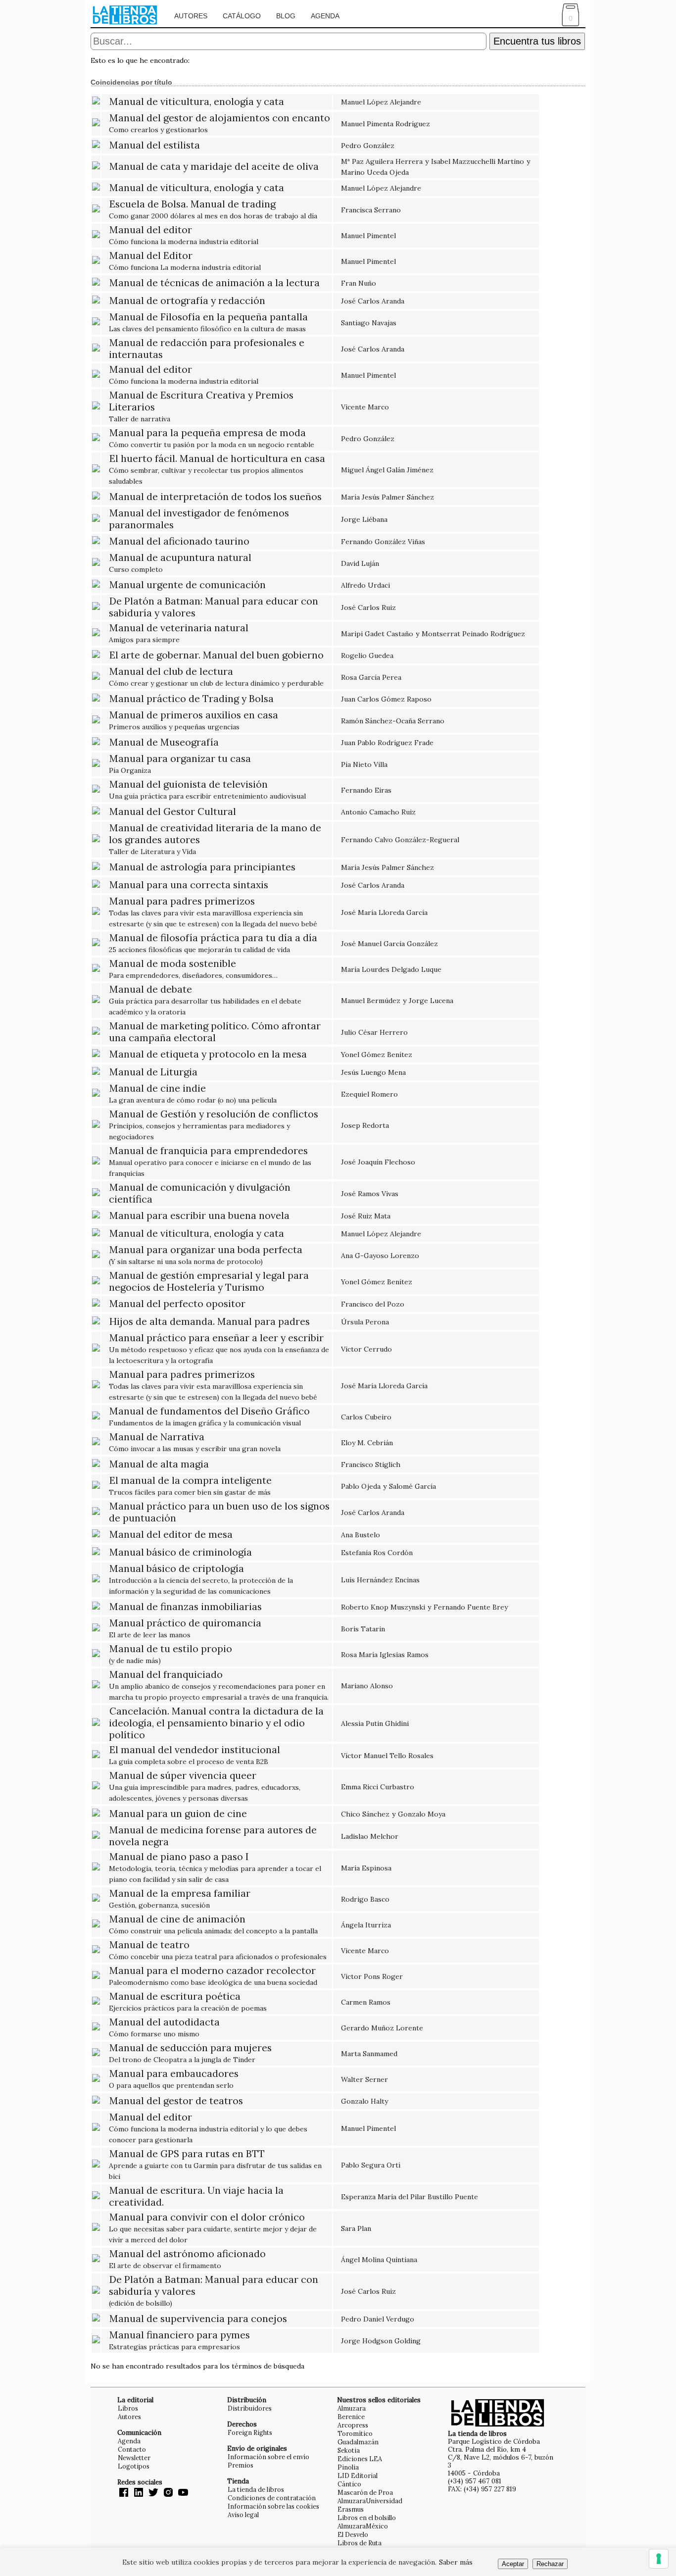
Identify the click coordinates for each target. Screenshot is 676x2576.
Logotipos (134, 2466)
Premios (241, 2465)
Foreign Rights (250, 2432)
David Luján (360, 563)
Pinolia (348, 2467)
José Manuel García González (389, 944)
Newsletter (134, 2458)
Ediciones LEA (360, 2459)
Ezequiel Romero (369, 1094)
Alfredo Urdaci (365, 585)
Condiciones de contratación (272, 2498)
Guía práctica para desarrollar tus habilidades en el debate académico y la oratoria (205, 1001)
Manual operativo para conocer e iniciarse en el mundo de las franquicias (210, 1162)
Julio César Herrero (374, 1032)
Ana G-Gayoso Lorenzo (380, 1256)
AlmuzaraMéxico (363, 2526)
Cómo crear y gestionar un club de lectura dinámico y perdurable (216, 678)
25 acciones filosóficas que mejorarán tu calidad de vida (213, 944)
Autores (191, 16)
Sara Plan (356, 2228)
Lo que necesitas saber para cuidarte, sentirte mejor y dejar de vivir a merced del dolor (213, 2229)
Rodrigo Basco (365, 1899)
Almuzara (352, 2408)
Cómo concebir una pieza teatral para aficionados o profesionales (218, 1951)
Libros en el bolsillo (367, 2518)
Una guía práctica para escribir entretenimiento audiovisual (207, 790)
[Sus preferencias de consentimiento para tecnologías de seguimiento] (659, 2559)
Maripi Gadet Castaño (377, 634)
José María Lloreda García (384, 912)
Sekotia (349, 2450)
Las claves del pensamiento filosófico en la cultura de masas (208, 323)
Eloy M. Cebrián (367, 1443)
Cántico (349, 2484)
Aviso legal (243, 2515)
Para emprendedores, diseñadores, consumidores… (193, 970)
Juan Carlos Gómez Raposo (386, 699)
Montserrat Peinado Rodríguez (473, 634)
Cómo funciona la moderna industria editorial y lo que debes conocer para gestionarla (208, 2129)
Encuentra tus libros (537, 41)
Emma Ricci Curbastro (378, 1787)
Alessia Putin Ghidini (375, 1723)
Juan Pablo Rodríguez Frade (387, 743)
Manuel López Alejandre (381, 102)
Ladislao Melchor (370, 1836)
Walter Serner (364, 2079)
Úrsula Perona (365, 1322)
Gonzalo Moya (422, 1814)
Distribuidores (250, 2408)
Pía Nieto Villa (364, 764)
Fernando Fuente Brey (471, 1607)
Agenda (325, 16)
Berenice (351, 2417)
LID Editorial (358, 2475)
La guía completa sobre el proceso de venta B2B (194, 1756)
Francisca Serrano (371, 210)
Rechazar (550, 2564)
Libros (128, 2408)
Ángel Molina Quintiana (379, 2260)
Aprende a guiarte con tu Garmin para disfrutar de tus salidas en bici (215, 2165)
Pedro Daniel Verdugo (378, 2319)
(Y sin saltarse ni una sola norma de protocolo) (206, 1256)
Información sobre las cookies (273, 2506)
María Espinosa (366, 1868)
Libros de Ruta (360, 2543)
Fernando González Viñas (383, 542)
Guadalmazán (358, 2442)
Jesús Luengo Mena (373, 1072)
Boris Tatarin (363, 1629)
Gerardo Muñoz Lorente (382, 2028)
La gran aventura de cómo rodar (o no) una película (193, 1094)
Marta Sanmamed (369, 2054)
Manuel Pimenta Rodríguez (386, 124)
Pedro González (368, 146)
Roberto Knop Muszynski (383, 1607)
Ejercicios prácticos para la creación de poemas (188, 2002)
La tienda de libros (256, 2489)
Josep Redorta (365, 1125)
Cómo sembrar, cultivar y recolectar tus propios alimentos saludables (217, 470)
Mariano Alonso (367, 1686)
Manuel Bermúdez (371, 1001)
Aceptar (513, 2564)
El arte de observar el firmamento (187, 2260)
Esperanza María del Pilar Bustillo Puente (410, 2197)
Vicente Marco (365, 407)
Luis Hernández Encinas (380, 1580)
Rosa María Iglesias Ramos (385, 1655)
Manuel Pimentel (368, 236)
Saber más (456, 2562)
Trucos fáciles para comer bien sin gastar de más (190, 1487)
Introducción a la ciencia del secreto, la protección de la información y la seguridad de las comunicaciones (201, 1580)
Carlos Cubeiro (366, 1417)
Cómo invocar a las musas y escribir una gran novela (195, 1443)
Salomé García (412, 1486)
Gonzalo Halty (364, 2101)
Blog (286, 16)
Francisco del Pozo (373, 1304)
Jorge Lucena (431, 1001)
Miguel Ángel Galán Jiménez (387, 470)
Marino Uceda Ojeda (375, 172)
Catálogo (242, 16)
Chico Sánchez (365, 1814)
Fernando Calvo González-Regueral (400, 840)
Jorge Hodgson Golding (381, 2341)
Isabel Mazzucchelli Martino (478, 161)
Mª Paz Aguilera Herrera (382, 161)
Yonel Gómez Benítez (377, 1055)
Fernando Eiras (366, 790)
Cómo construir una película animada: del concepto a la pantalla (213, 1925)
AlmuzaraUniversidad (370, 2501)
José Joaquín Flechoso (378, 1162)
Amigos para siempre (179, 634)
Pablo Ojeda (361, 1486)
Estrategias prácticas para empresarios (179, 2341)
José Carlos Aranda (373, 301)
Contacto (132, 2449)
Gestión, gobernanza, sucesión (180, 1899)
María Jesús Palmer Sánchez (387, 497)
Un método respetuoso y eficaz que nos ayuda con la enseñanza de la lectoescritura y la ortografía (219, 1349)
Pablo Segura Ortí (371, 2165)
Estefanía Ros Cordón (377, 1553)
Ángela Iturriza (366, 1925)
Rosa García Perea (371, 677)
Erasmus (351, 2509)
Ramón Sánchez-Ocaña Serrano (393, 721)
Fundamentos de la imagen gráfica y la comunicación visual (209, 1417)
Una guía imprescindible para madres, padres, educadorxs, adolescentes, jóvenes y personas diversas (205, 1787)
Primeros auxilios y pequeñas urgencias (193, 721)
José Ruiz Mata (366, 1216)
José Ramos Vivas (370, 1194)
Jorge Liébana (364, 519)
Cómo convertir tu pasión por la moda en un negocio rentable (212, 439)
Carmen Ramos (366, 2002)
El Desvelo (353, 2534)
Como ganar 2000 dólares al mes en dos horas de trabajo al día (213, 210)
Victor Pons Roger (372, 1976)
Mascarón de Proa (365, 2492)
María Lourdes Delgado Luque (391, 969)
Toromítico (355, 2433)
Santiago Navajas (369, 323)
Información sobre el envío (268, 2457)
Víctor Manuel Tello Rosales (387, 1756)
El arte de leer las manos (185, 1629)
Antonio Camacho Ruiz (378, 812)
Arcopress (353, 2425)
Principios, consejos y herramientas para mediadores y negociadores (214, 1126)
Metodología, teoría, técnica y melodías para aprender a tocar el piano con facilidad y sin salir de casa (215, 1868)
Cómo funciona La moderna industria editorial (185, 262)
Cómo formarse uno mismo (164, 2028)
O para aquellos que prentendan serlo (174, 2080)
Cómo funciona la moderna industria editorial (184, 236)
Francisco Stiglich (371, 1465)
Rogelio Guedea (367, 656)
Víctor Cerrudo (366, 1349)
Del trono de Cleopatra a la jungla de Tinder (190, 2054)
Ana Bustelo (361, 1535)
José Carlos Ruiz (368, 607)
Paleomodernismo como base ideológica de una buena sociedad (213, 1977)
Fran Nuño (359, 283)
